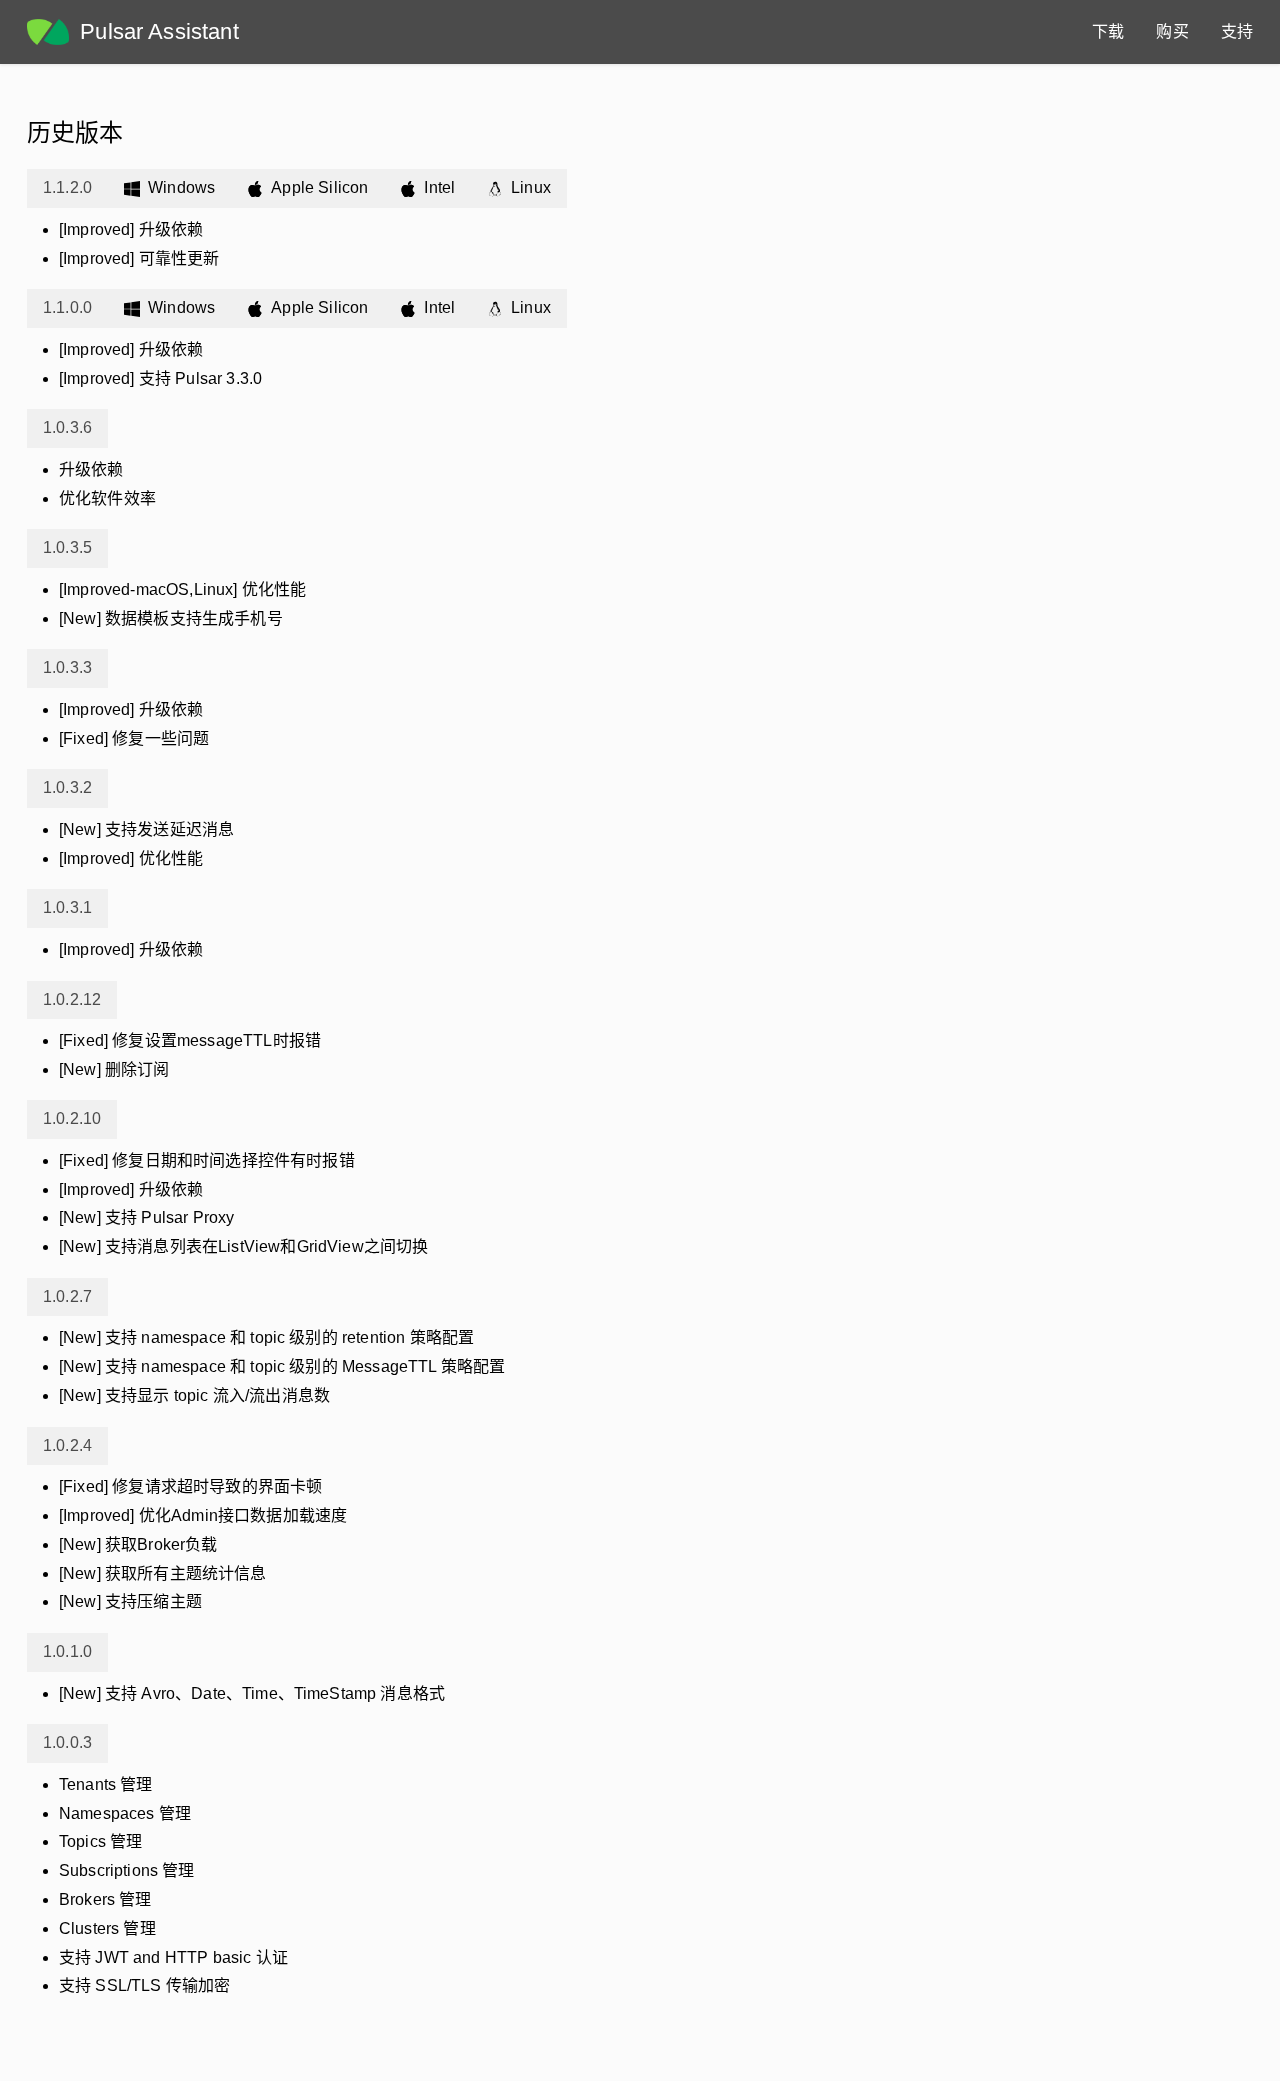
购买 (1172, 31)
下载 (1108, 31)
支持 (1237, 31)
